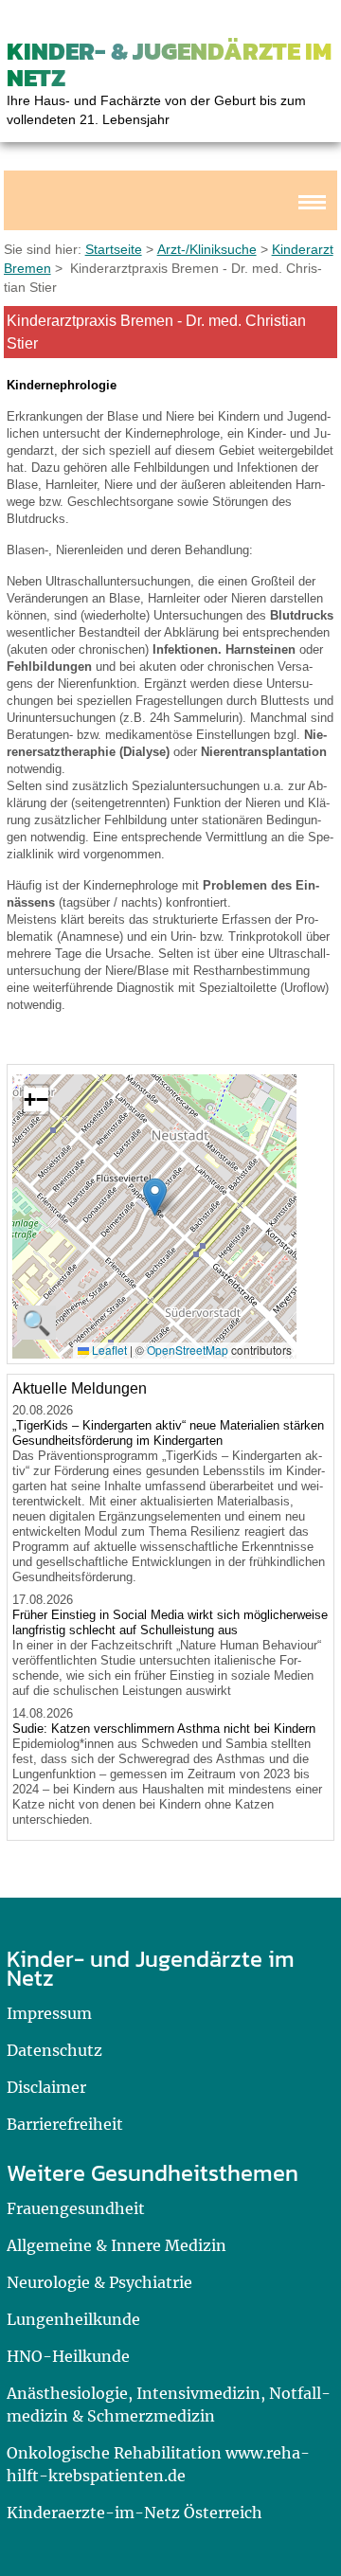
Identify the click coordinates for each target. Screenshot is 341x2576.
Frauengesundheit (76, 2208)
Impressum (49, 2013)
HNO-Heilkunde (68, 2356)
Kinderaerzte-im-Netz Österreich (135, 2513)
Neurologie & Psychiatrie (99, 2282)
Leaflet (108, 1350)
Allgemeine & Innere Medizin (117, 2245)
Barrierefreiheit (65, 2124)
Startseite (114, 249)
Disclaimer (46, 2087)
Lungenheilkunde (73, 2319)
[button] (155, 1197)
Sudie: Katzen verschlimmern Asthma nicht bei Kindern (164, 1729)
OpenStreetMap (188, 1350)
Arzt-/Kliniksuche (207, 249)
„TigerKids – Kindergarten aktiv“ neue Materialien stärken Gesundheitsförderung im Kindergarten (168, 1433)
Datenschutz (54, 2050)
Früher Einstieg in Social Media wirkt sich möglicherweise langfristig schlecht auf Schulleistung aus (170, 1622)
